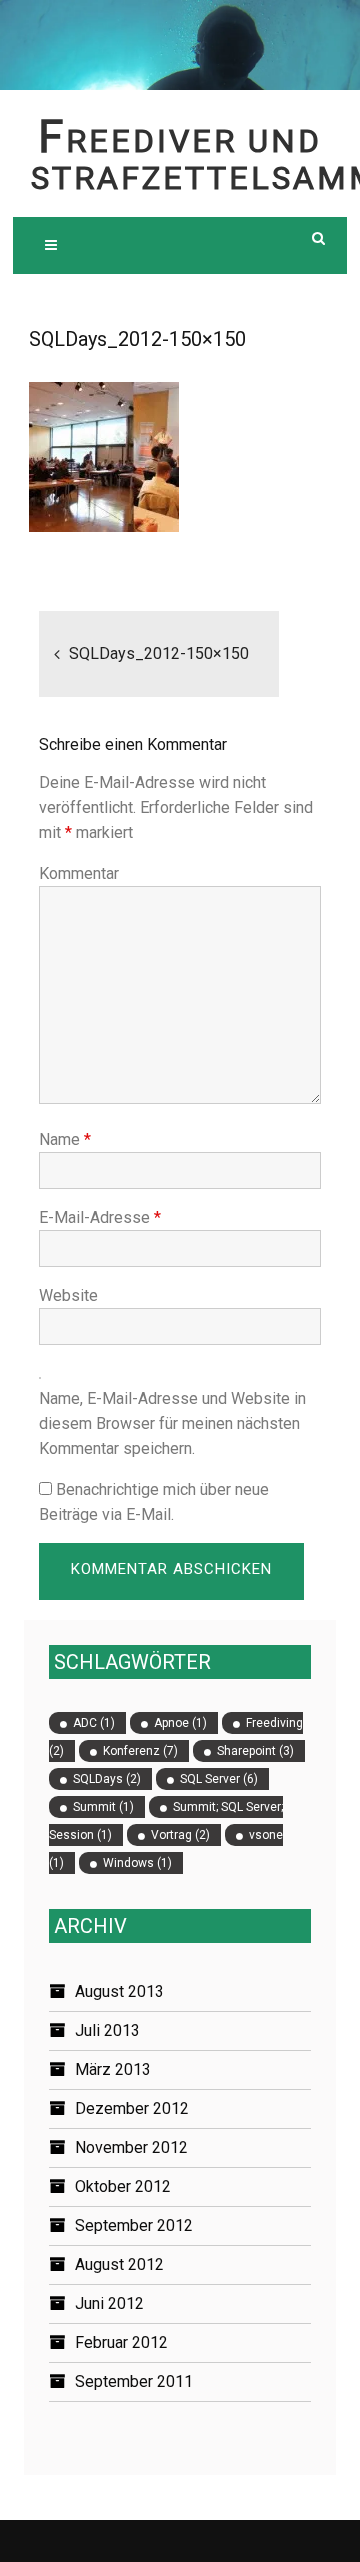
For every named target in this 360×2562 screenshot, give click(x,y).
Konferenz (140, 1751)
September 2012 (134, 2225)
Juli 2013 (107, 2030)
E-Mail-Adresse (100, 1217)
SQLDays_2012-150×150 (159, 653)
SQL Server (219, 1779)
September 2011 (134, 2381)
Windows (137, 1863)
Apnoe (180, 1723)
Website (68, 1295)
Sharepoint (255, 1751)
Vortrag (180, 1835)
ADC (94, 1723)
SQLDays (107, 1779)
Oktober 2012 (123, 2186)
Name (65, 1139)
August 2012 (119, 2264)
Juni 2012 (109, 2303)
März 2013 (113, 2069)
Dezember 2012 (132, 2108)
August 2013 (119, 1991)
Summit (103, 1807)
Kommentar (79, 873)
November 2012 (131, 2147)
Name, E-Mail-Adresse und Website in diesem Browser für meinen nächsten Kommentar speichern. (172, 1423)
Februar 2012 (121, 2342)
